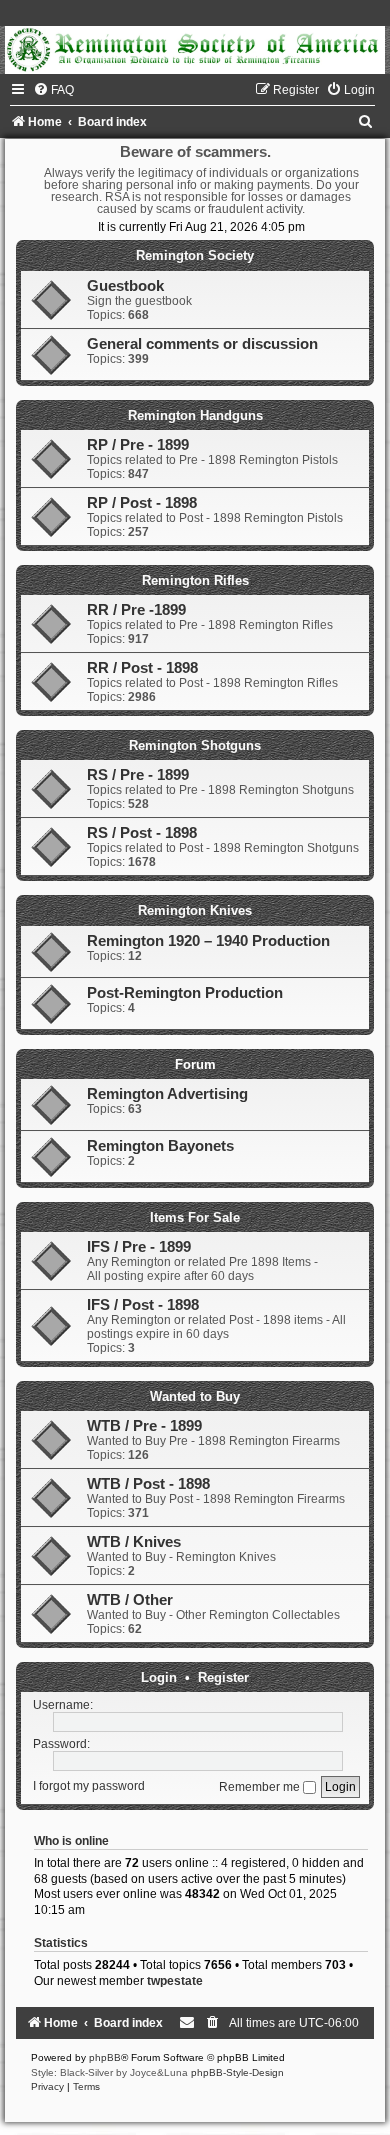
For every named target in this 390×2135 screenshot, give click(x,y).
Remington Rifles (195, 580)
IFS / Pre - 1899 (139, 1247)
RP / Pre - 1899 (138, 445)
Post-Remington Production (185, 993)
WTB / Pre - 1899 (144, 1426)
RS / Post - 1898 (142, 833)
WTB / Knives (134, 1542)
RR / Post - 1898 (142, 668)
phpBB (105, 2057)
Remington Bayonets (160, 1146)
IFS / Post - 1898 (143, 1305)
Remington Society (195, 255)
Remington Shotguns (195, 745)
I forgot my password (89, 1787)
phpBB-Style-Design (237, 2072)
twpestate (175, 1981)
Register (223, 1677)
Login (159, 1677)
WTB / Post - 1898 (148, 1484)
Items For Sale (195, 1217)
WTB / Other (130, 1600)
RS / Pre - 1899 (138, 775)
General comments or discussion (202, 344)
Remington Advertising (167, 1094)
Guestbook (125, 286)
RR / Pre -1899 (136, 610)
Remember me (261, 1787)
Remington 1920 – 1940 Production (208, 941)
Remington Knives (195, 910)
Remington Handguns (195, 415)
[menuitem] (53, 90)
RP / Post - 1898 (142, 503)
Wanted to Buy (195, 1396)
